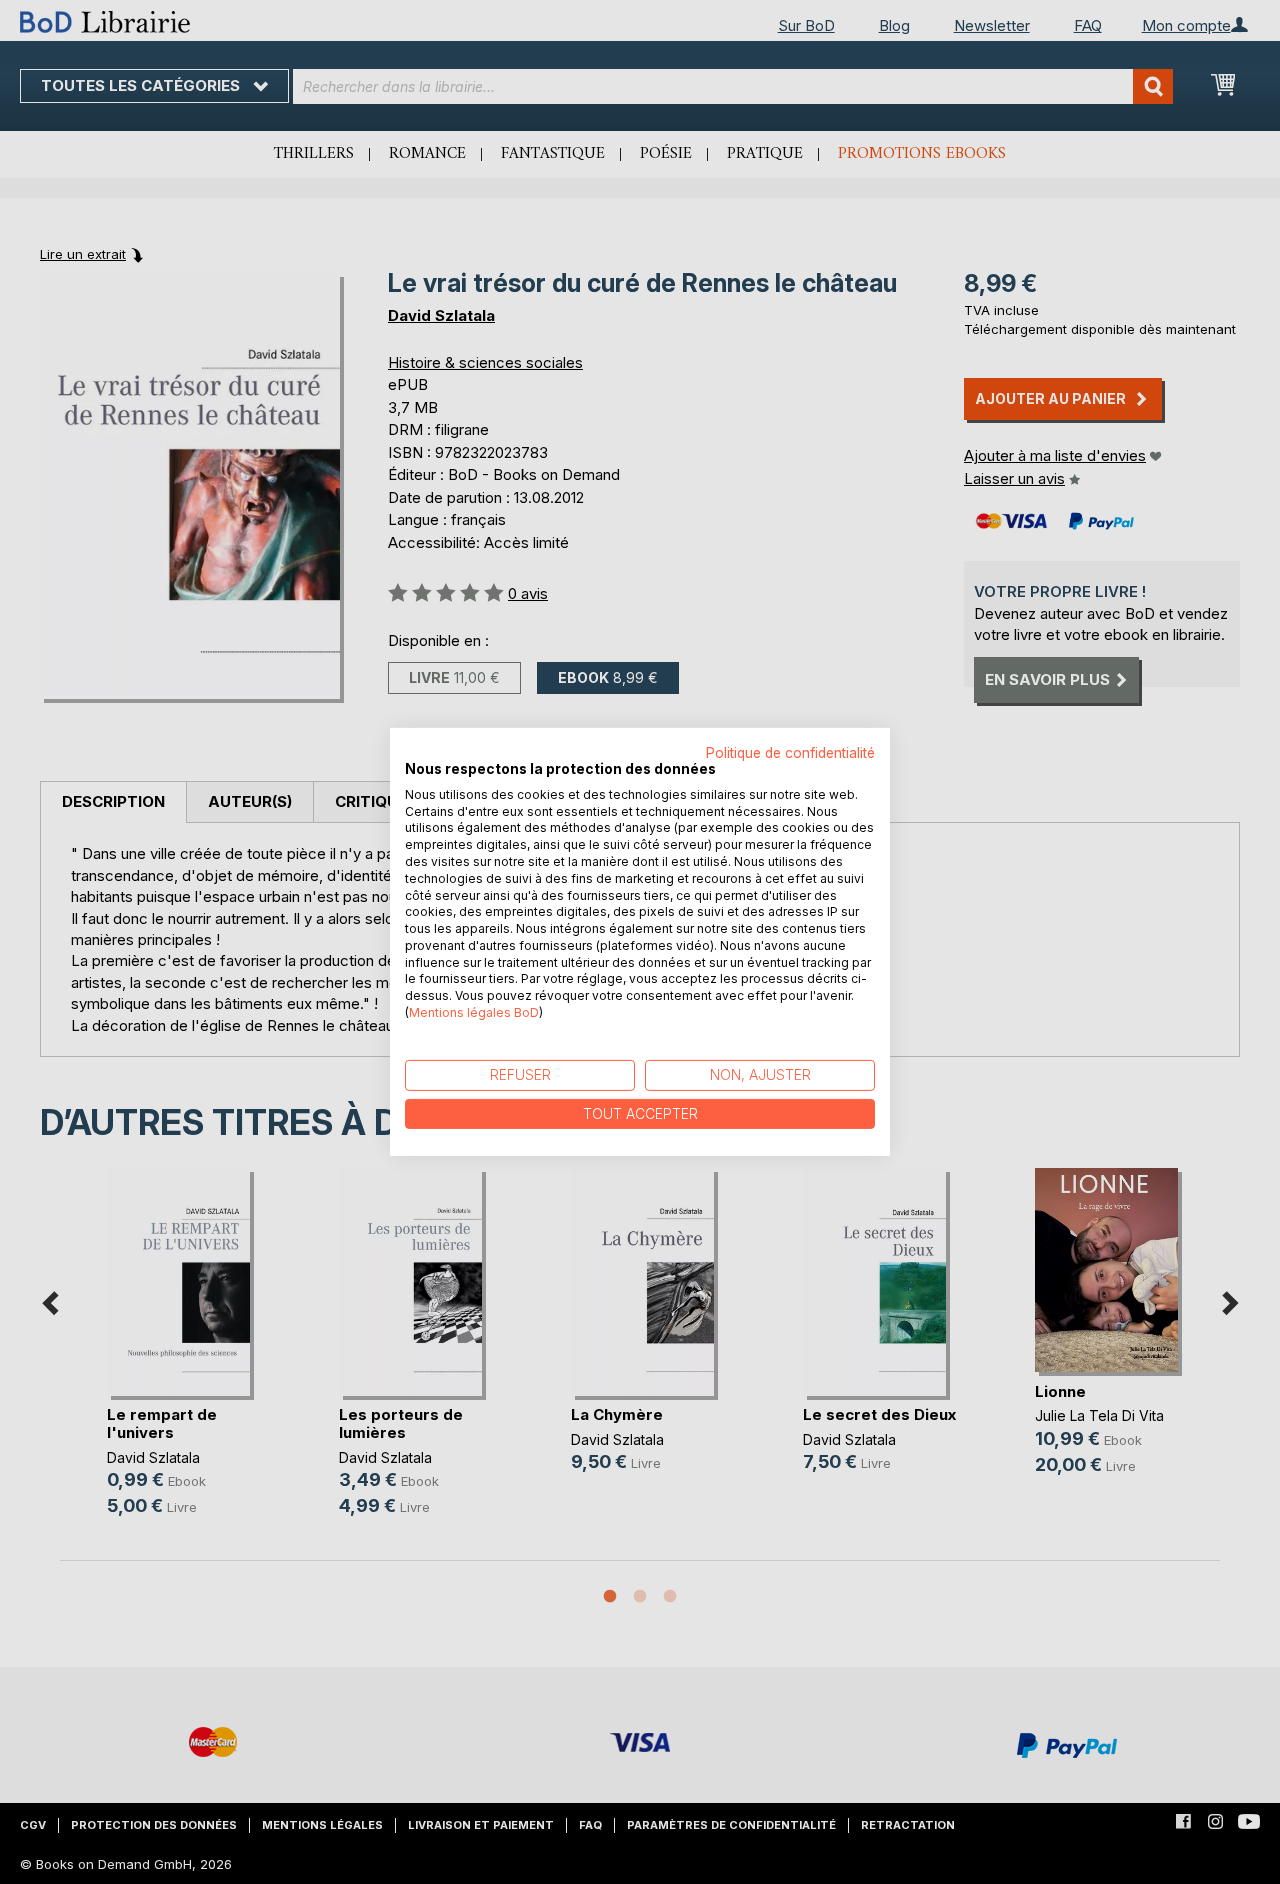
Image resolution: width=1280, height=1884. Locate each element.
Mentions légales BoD (474, 1012)
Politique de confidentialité (790, 753)
